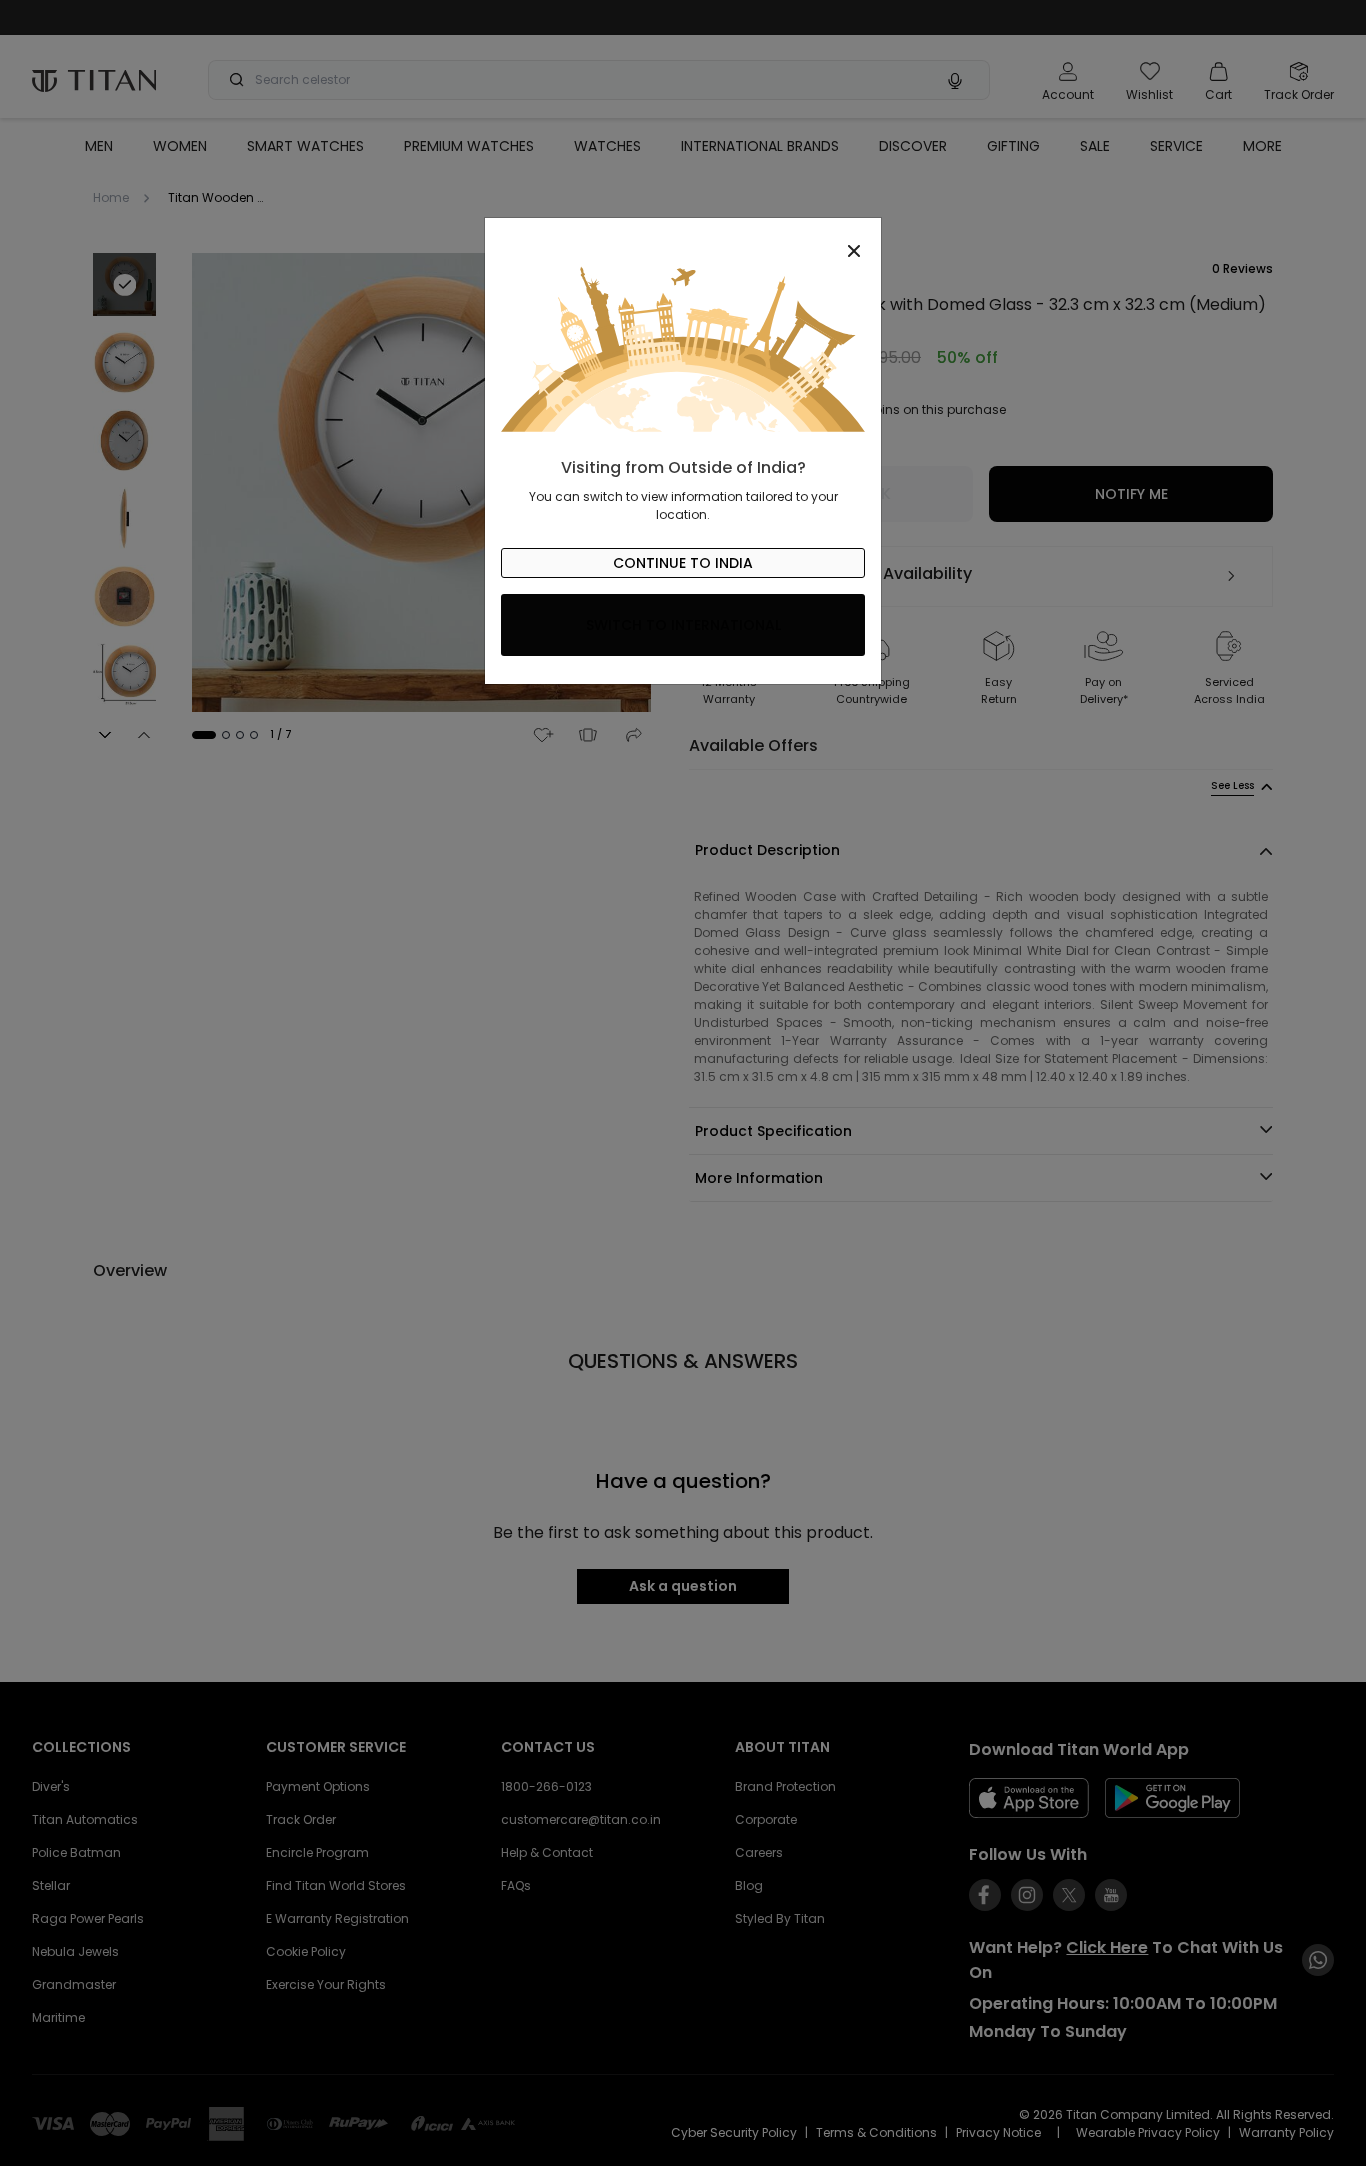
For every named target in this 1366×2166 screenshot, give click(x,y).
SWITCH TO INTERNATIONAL (683, 625)
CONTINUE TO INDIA (683, 563)
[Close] (683, 240)
